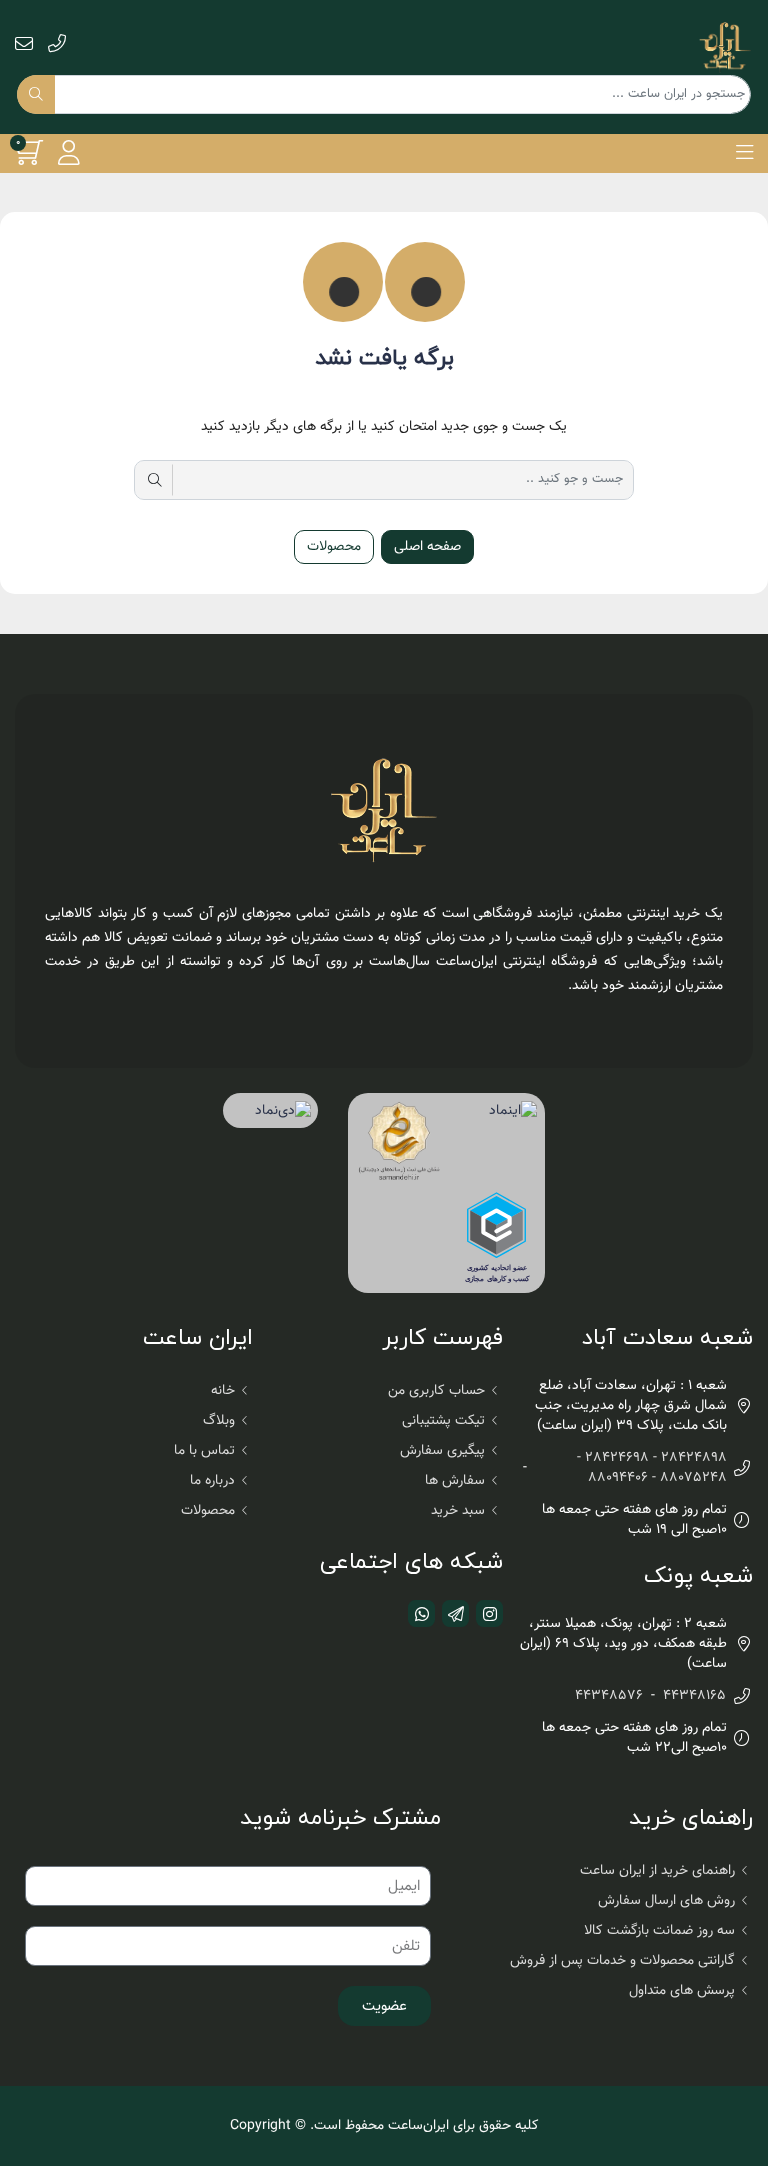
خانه (223, 1391)
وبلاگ (219, 1421)
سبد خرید (458, 1511)
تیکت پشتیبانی (443, 1421)
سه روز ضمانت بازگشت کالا (659, 1931)
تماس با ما (204, 1451)
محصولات (334, 547)
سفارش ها (455, 1481)
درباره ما (212, 1481)
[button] (744, 153)
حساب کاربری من (436, 1391)
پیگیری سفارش (442, 1451)
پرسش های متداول (682, 1991)
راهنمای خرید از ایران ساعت (657, 1871)
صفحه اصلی (427, 547)
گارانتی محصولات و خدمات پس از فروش (622, 1961)
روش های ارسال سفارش (666, 1901)
